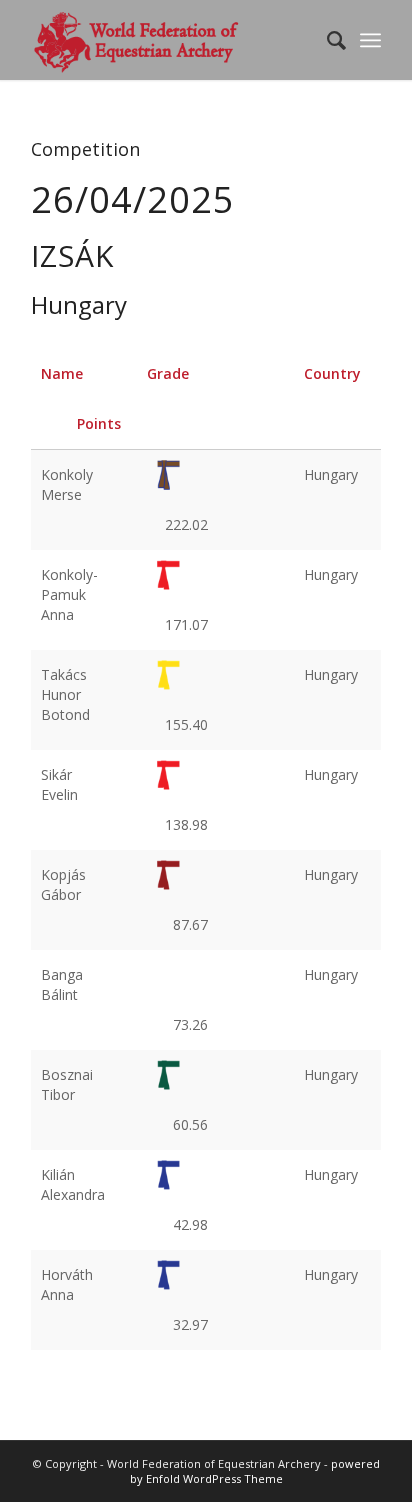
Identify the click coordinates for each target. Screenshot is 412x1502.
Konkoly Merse (67, 484)
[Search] (326, 40)
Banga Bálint (62, 984)
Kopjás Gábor (63, 884)
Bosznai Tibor (67, 1084)
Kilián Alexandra (73, 1184)
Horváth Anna (67, 1284)
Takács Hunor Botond (65, 694)
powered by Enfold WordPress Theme (255, 1471)
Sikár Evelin (59, 784)
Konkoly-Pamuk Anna (69, 594)
